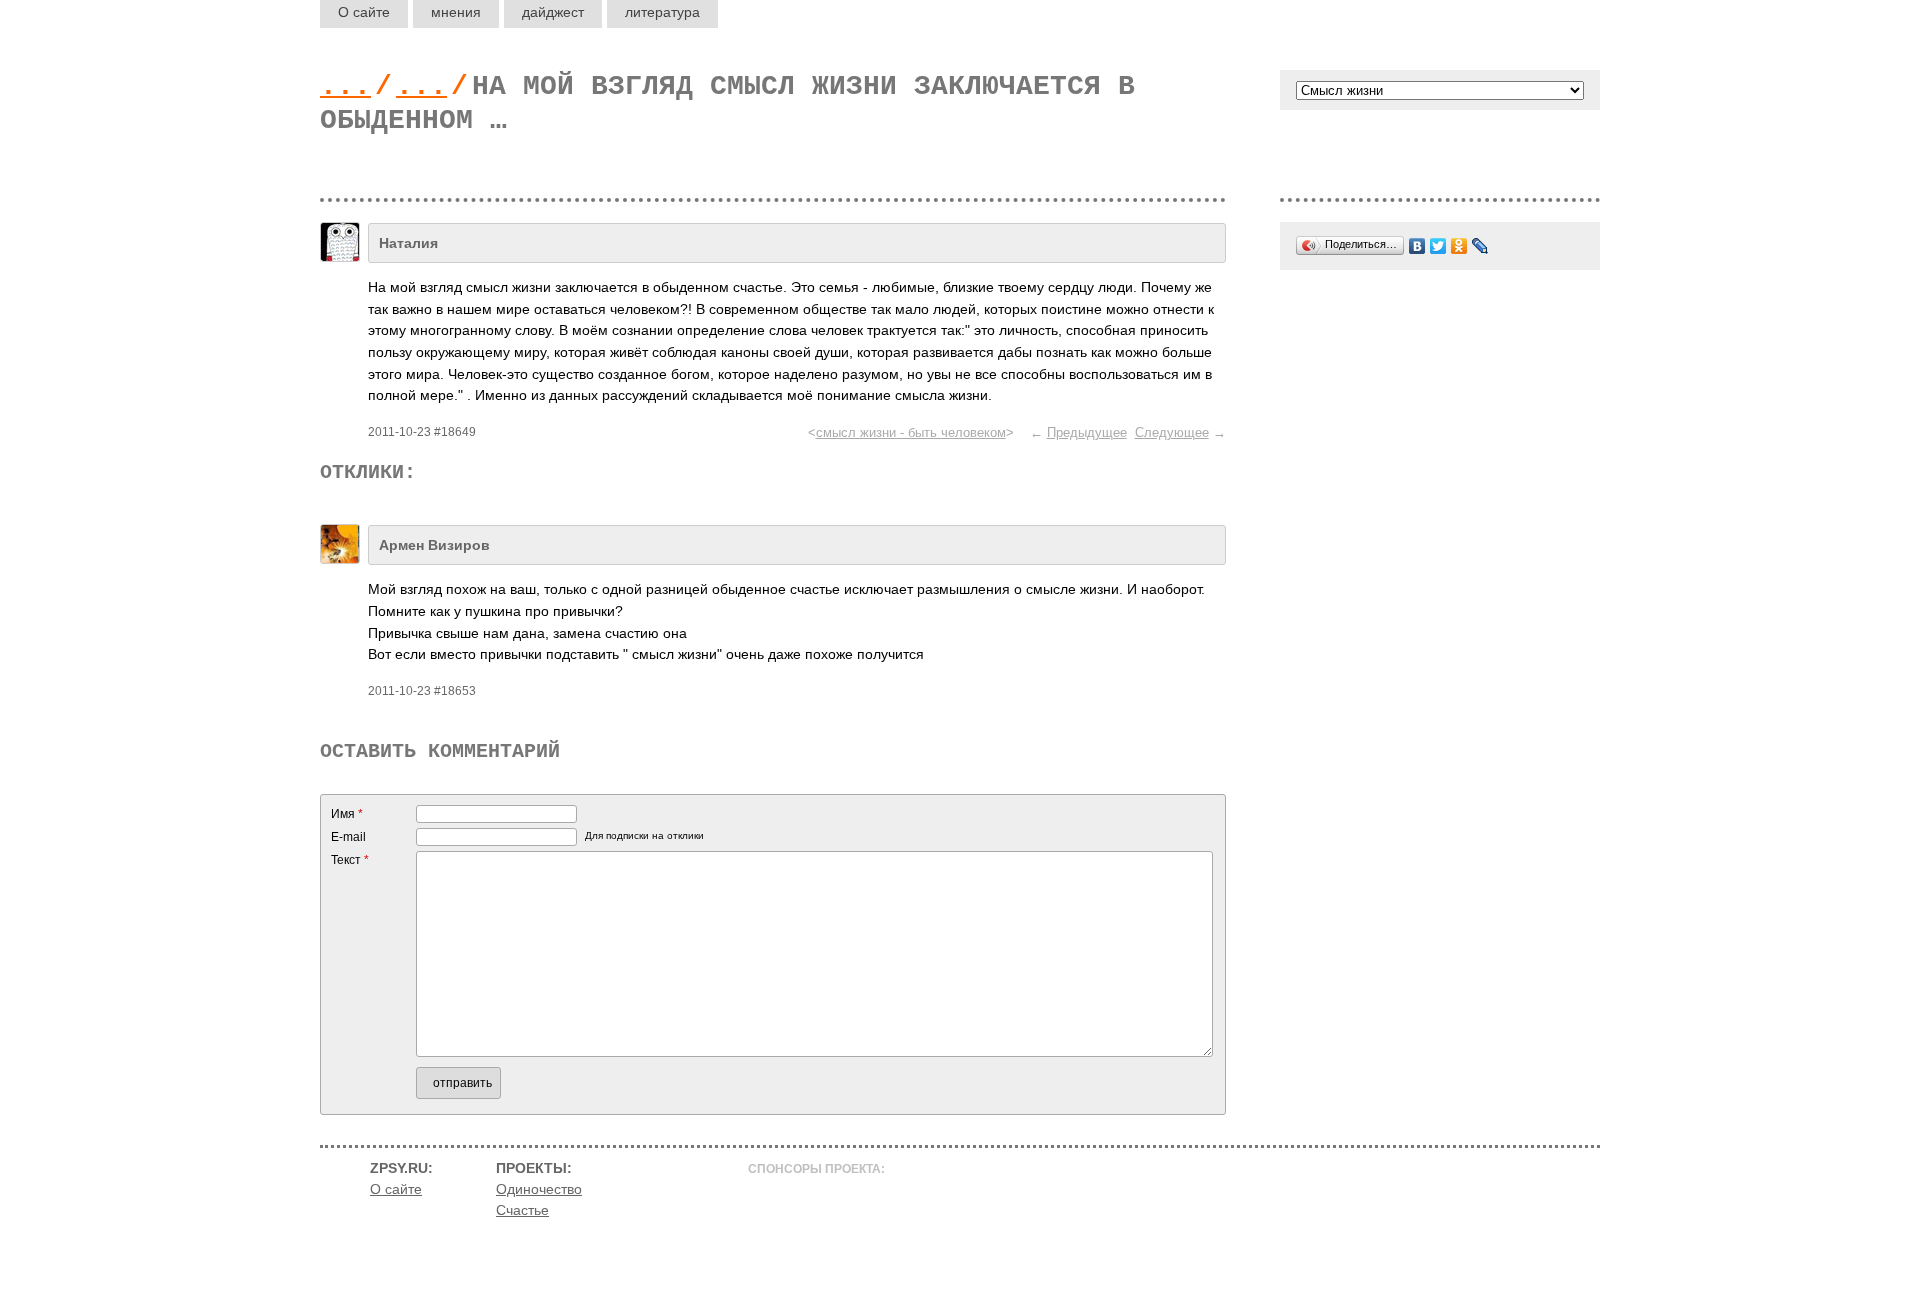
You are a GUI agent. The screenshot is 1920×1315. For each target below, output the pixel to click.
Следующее (1172, 432)
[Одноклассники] (1459, 246)
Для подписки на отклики (644, 835)
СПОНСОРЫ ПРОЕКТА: (816, 1169)
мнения (456, 12)
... (345, 86)
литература (662, 12)
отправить (462, 1083)
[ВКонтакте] (1417, 246)
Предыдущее (1087, 432)
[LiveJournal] (1480, 246)
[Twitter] (1438, 246)
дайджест (553, 12)
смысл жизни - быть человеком (911, 432)
